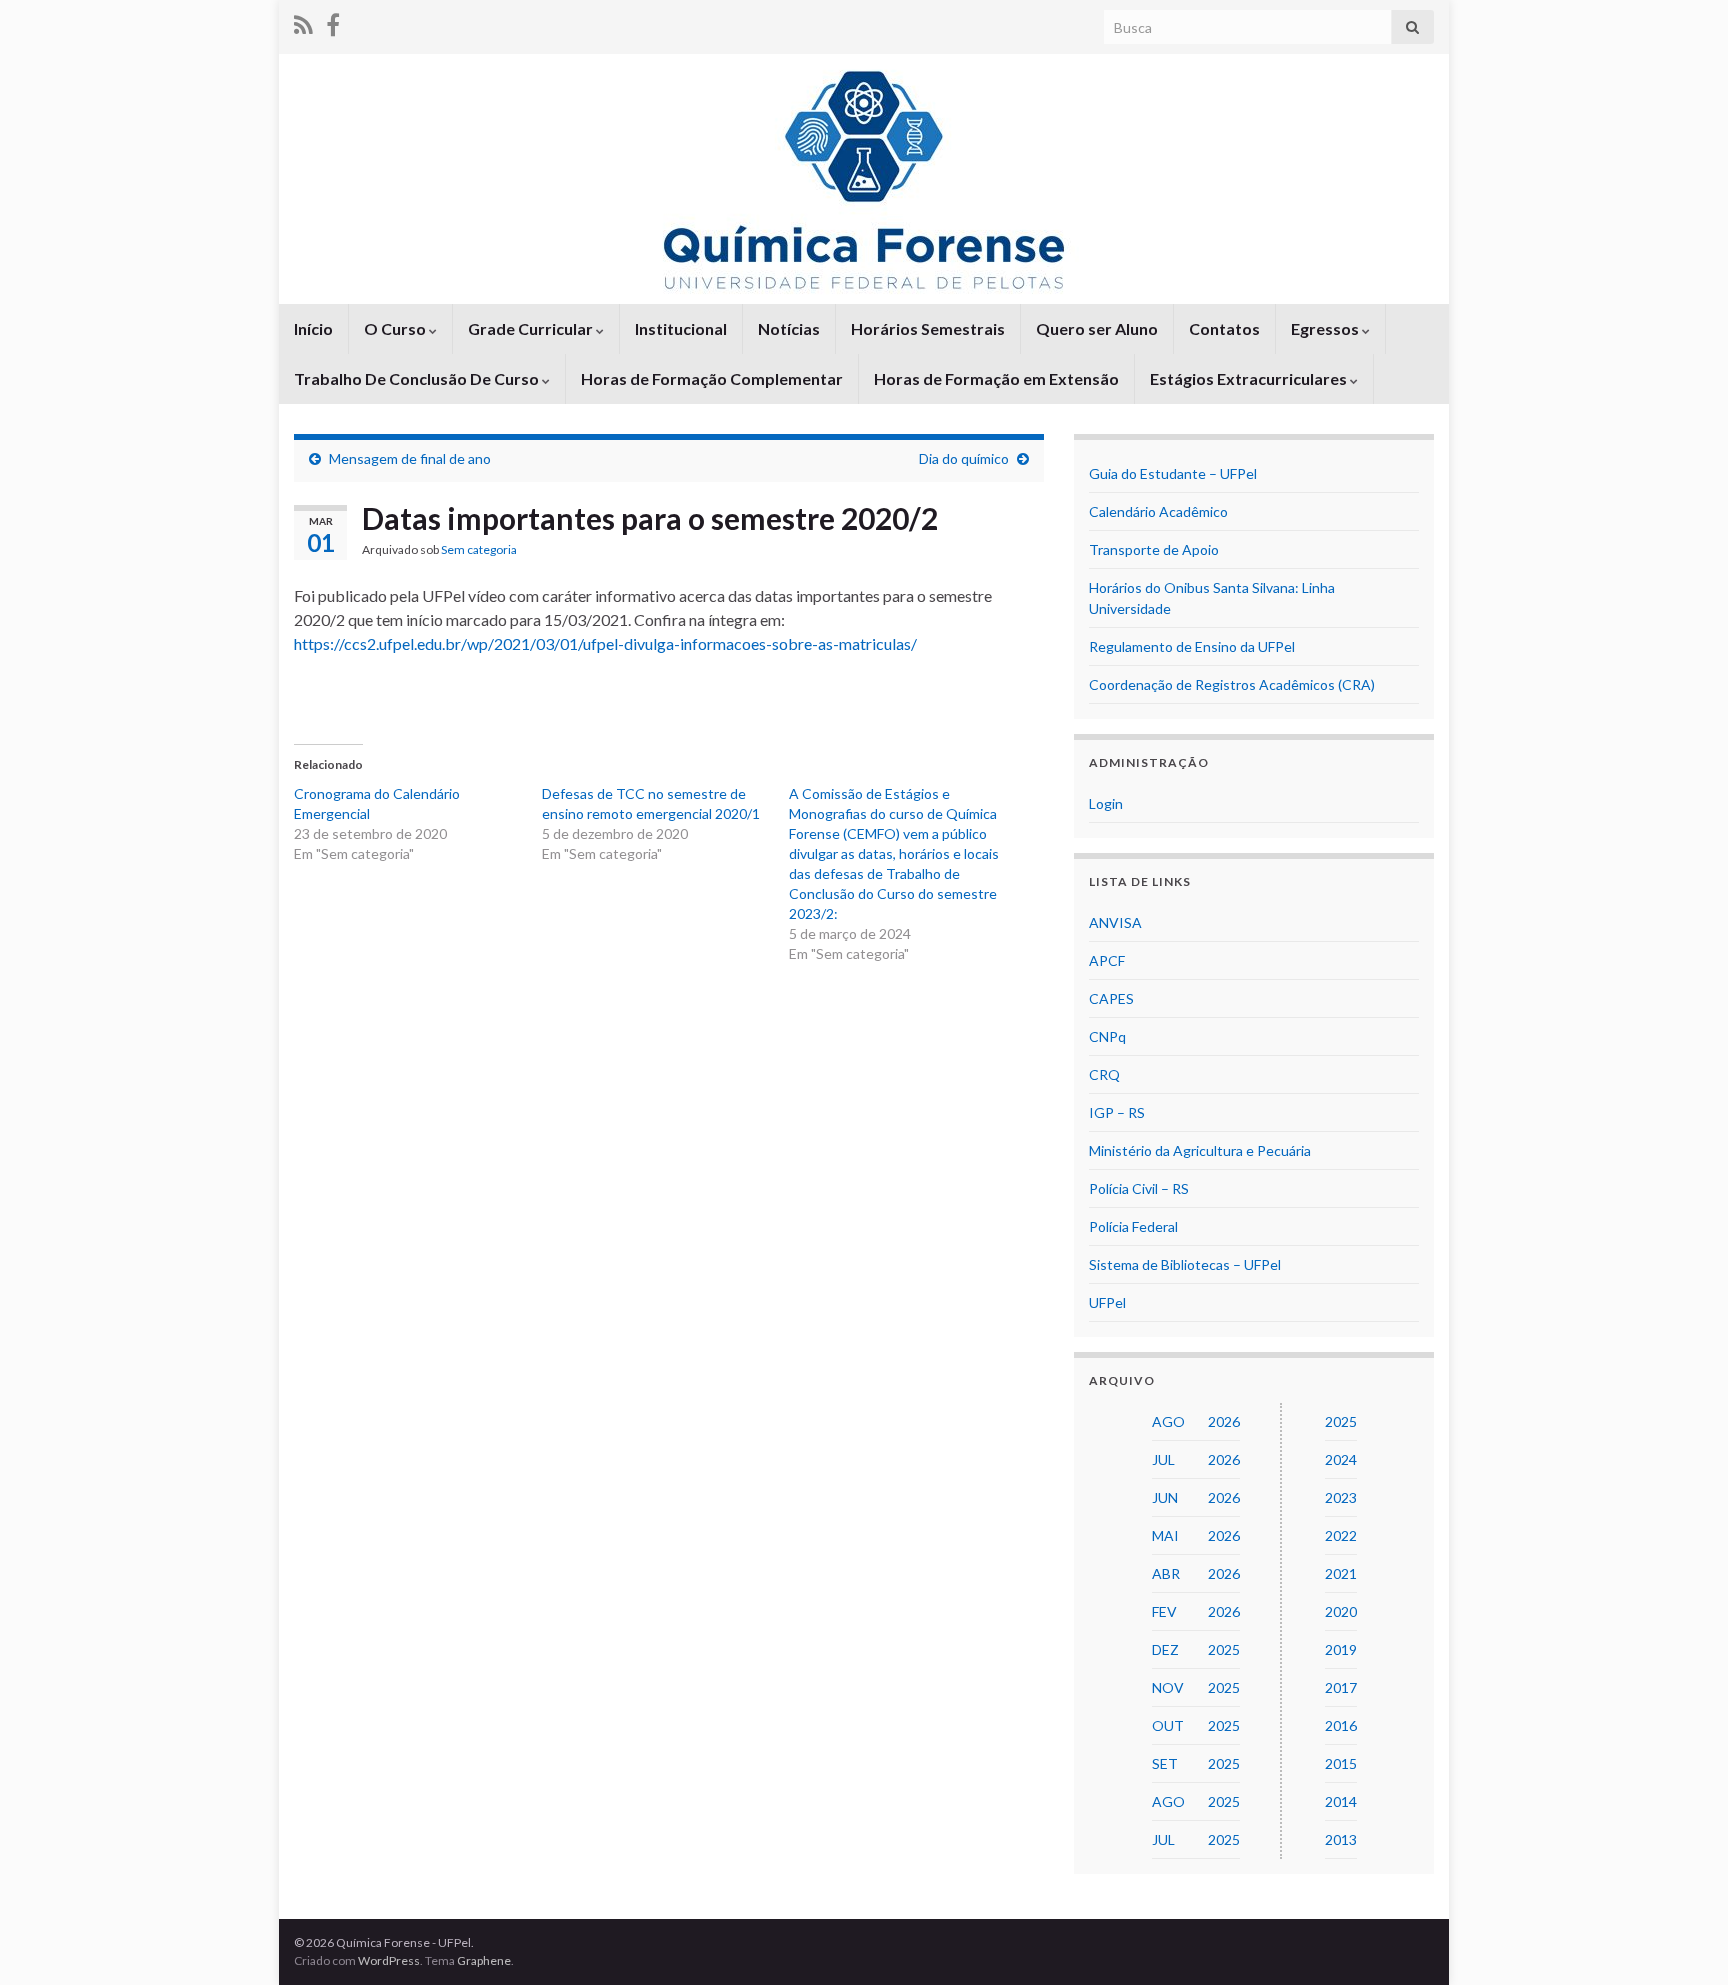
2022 (1341, 1535)
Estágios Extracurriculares (1250, 378)
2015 (1341, 1763)
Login (1106, 803)
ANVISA (1115, 922)
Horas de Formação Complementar (712, 378)
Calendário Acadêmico (1158, 511)
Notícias (789, 328)
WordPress (389, 1960)
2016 (1341, 1725)
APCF (1107, 960)
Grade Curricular (532, 328)
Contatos (1224, 328)
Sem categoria (479, 549)
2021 (1341, 1573)
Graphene (484, 1960)
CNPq (1107, 1036)
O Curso (396, 328)
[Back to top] (1683, 1940)
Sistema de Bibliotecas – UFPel (1185, 1264)
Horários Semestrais (928, 328)
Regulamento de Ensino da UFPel (1192, 646)
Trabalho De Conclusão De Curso (418, 378)
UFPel (1107, 1302)
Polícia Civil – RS (1139, 1188)
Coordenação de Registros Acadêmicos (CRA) (1232, 684)
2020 (1341, 1611)
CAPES (1111, 998)
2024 (1341, 1459)
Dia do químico (964, 458)
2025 (1341, 1421)
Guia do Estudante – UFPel (1173, 473)
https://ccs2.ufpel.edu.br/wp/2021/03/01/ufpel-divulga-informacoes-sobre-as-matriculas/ (605, 643)
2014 (1341, 1801)
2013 (1341, 1839)
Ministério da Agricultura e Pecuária (1200, 1150)
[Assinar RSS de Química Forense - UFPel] (303, 21)
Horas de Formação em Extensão (996, 378)
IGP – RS (1117, 1112)
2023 (1341, 1497)
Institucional (681, 328)
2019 (1341, 1649)
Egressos (1326, 328)
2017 (1341, 1687)
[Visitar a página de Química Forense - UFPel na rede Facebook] (333, 21)
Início (313, 328)
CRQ (1104, 1074)
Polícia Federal (1133, 1226)
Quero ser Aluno (1097, 328)
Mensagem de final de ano (410, 458)
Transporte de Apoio (1154, 549)
